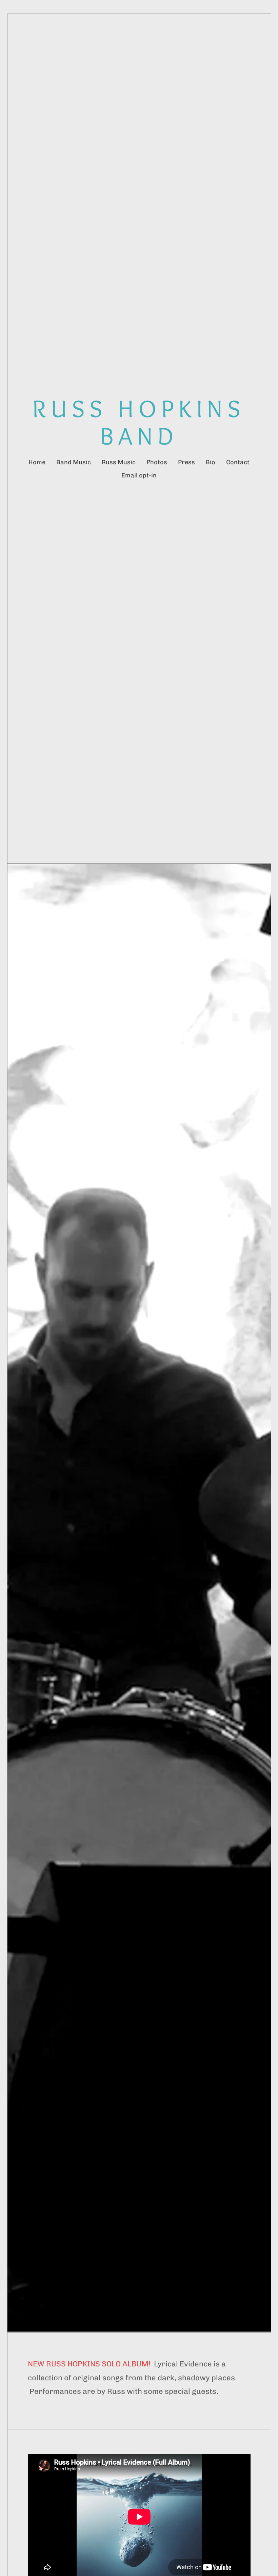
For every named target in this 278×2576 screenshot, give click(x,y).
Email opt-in (139, 475)
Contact (238, 462)
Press (186, 462)
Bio (211, 462)
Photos (157, 462)
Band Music (74, 462)
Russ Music (119, 462)
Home (37, 462)
